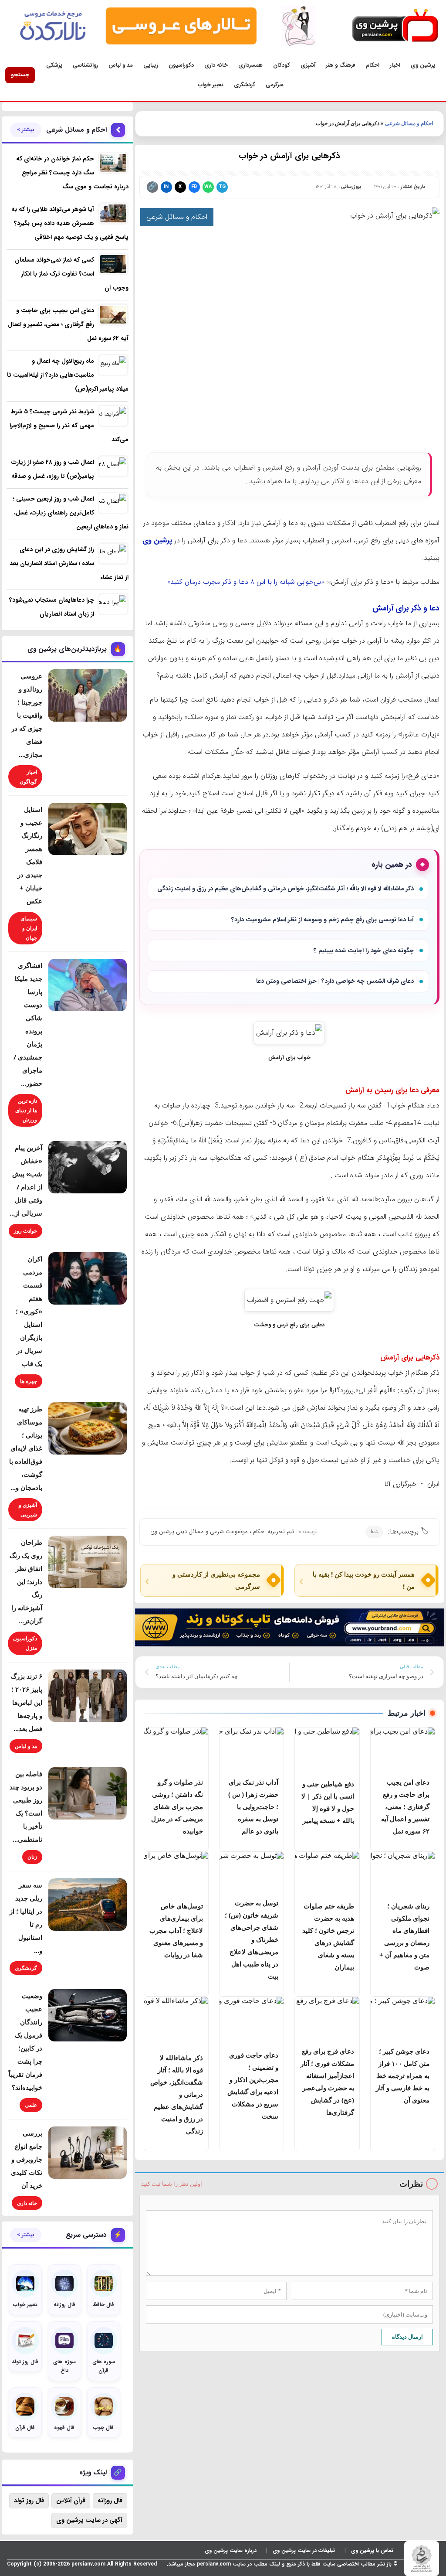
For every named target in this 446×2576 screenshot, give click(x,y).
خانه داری (216, 65)
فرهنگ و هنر (341, 65)
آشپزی (308, 65)
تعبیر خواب (211, 85)
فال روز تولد (29, 2501)
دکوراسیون (181, 65)
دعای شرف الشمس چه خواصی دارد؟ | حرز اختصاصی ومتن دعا (335, 981)
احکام (373, 65)
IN (166, 187)
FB (194, 187)
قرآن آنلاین (71, 2501)
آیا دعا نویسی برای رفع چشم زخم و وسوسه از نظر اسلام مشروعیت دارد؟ (323, 920)
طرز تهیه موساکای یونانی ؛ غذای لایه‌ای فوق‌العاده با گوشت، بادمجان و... (26, 1448)
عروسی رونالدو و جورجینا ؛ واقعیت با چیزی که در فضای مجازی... (27, 715)
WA (208, 187)
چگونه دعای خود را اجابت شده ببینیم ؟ (364, 951)
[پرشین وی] (395, 26)
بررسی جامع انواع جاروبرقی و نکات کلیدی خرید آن (27, 2159)
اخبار (395, 65)
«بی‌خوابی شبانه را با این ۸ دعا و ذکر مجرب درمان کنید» (246, 582)
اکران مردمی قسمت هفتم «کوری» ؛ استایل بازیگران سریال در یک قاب (29, 1311)
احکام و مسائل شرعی (409, 123)
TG (222, 187)
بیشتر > (26, 130)
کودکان (282, 65)
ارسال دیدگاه (407, 2337)
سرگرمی (275, 85)
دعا (374, 1532)
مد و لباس (121, 65)
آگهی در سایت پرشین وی (89, 2520)
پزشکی (54, 65)
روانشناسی (85, 65)
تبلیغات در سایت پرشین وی (304, 2550)
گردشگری (245, 85)
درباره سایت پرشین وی (231, 2550)
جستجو (20, 75)
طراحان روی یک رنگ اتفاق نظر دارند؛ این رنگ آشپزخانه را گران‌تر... (26, 1581)
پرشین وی (423, 65)
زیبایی (151, 65)
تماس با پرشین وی (372, 2550)
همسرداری (250, 65)
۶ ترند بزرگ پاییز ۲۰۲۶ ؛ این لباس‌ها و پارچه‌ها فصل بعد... (27, 1702)
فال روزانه (110, 2501)
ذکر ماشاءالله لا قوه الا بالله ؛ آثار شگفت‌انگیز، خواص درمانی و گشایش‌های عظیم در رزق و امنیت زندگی (286, 889)
